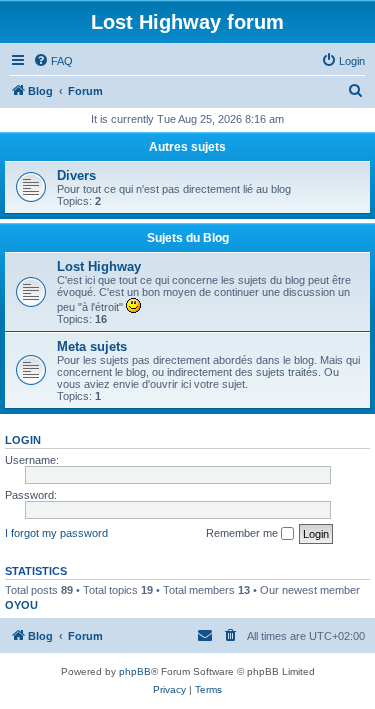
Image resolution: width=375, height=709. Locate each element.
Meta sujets (92, 346)
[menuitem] (53, 61)
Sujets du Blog (188, 238)
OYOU (21, 605)
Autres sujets (187, 147)
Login (23, 440)
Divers (76, 175)
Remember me (243, 533)
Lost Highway (99, 266)
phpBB (135, 671)
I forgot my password (56, 533)
